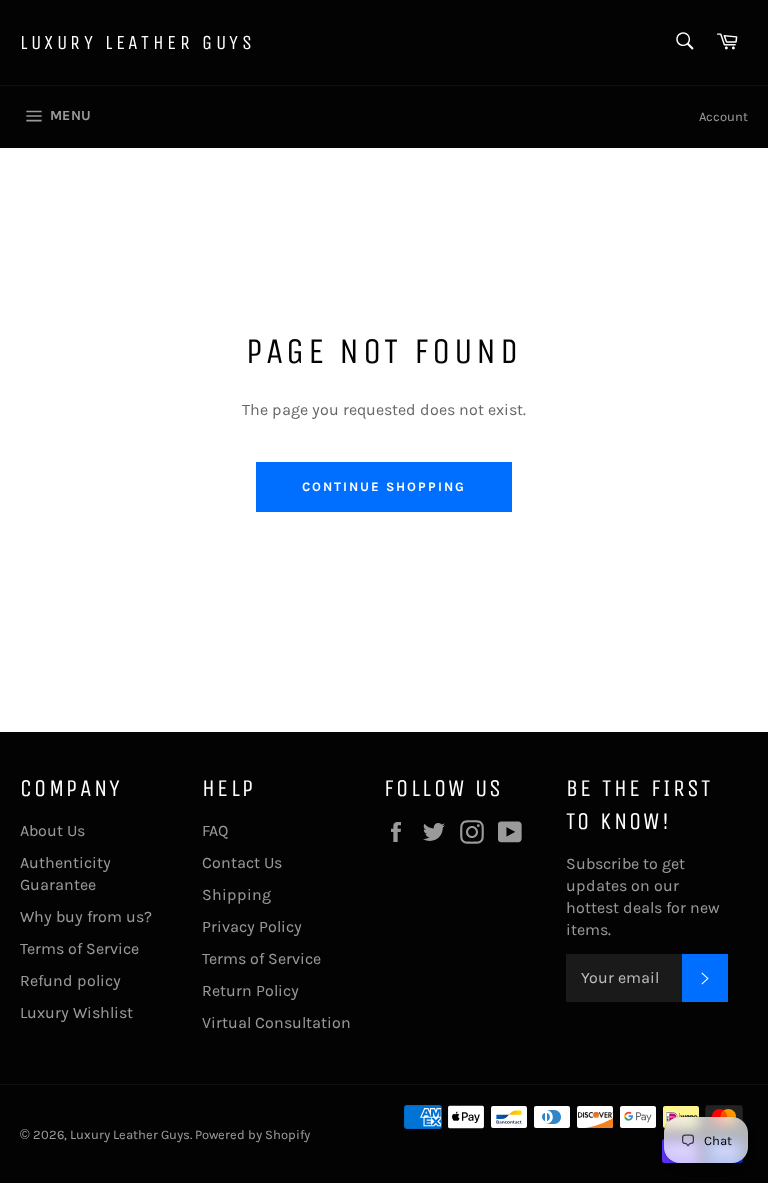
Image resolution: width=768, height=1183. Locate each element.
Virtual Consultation (276, 1022)
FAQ (215, 830)
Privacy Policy (252, 926)
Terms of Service (79, 948)
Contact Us (242, 862)
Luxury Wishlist (76, 1012)
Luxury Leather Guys (137, 42)
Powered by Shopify (252, 1134)
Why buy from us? (86, 916)
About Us (52, 830)
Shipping (236, 894)
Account (723, 116)
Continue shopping (383, 486)
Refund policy (70, 980)
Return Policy (250, 990)
